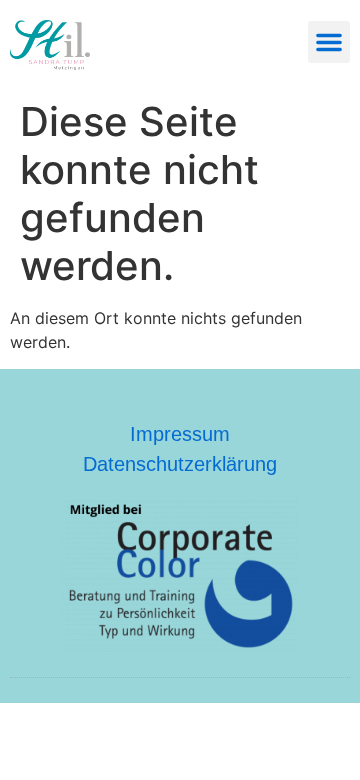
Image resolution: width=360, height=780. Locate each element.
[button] (329, 42)
